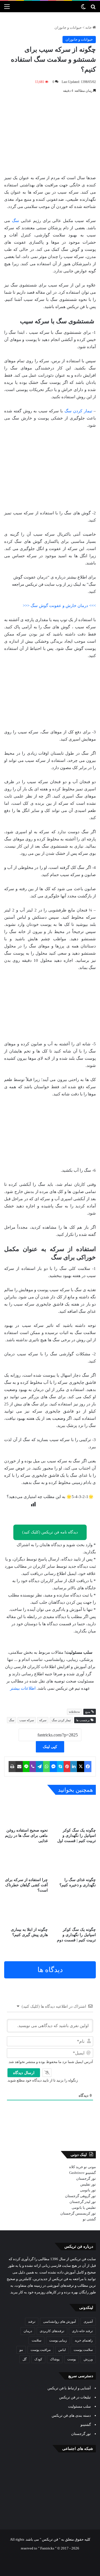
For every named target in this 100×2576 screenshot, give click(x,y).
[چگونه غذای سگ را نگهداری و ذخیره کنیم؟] (74, 1862)
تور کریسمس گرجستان (78, 2213)
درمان (28, 2331)
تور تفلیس (88, 2184)
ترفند (32, 2322)
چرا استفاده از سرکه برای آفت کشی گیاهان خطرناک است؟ (26, 1885)
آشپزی (88, 2322)
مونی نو (90, 2167)
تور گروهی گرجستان (80, 2196)
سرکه (43, 1720)
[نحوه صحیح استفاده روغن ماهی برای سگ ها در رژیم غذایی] (26, 1813)
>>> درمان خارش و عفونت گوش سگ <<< (59, 606)
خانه (89, 28)
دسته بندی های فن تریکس (71, 2415)
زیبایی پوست (58, 2340)
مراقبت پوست (41, 2350)
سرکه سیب (27, 1720)
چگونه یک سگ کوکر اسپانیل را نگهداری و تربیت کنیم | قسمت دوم (76, 1935)
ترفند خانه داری (82, 2331)
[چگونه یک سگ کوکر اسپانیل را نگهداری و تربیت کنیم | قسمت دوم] (74, 1912)
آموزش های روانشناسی (59, 2322)
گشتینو (91, 2173)
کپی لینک (50, 1747)
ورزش (88, 2359)
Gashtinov (77, 2173)
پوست (72, 2359)
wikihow (74, 1712)
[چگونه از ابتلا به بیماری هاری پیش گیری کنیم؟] (26, 1912)
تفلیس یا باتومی (84, 2208)
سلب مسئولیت (79, 2406)
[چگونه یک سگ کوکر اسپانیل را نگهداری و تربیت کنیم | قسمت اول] (74, 1813)
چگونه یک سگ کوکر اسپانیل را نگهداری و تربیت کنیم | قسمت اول (77, 1836)
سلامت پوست (83, 2350)
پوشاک (55, 2359)
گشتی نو (89, 2219)
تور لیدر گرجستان (83, 2202)
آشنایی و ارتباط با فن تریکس (69, 2388)
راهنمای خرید (84, 2340)
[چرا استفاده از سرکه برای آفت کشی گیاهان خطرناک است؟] (26, 1862)
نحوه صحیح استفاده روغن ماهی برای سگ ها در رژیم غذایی (26, 1836)
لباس (62, 2350)
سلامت (37, 2340)
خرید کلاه (76, 2167)
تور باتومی (88, 2190)
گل (25, 2359)
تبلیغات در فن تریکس (75, 2397)
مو (21, 2350)
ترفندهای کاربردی (52, 2331)
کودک (38, 2359)
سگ (16, 221)
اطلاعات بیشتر (23, 1688)
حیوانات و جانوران (68, 28)
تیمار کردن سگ (78, 411)
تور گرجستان (86, 2178)
